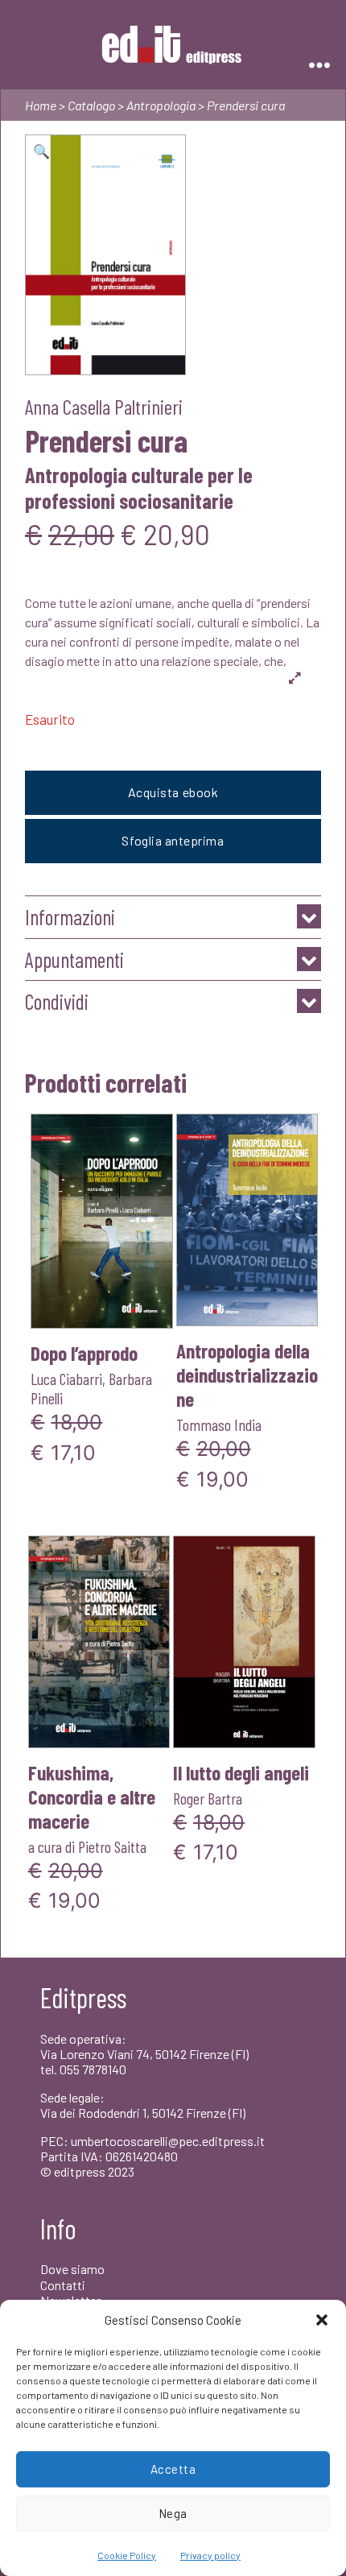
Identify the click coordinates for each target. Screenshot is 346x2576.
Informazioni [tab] (70, 917)
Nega (173, 2513)
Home (41, 105)
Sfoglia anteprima (173, 840)
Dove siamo (72, 2269)
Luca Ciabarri (66, 1379)
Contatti (63, 2285)
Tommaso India (219, 1424)
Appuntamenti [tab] (74, 959)
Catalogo (91, 105)
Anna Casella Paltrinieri (104, 406)
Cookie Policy (127, 2555)
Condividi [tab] (57, 1001)
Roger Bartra (208, 1798)
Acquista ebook (173, 792)
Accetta (173, 2469)
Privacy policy (210, 2555)
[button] (322, 2320)
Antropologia (161, 105)
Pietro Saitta (112, 1846)
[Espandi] (295, 677)
